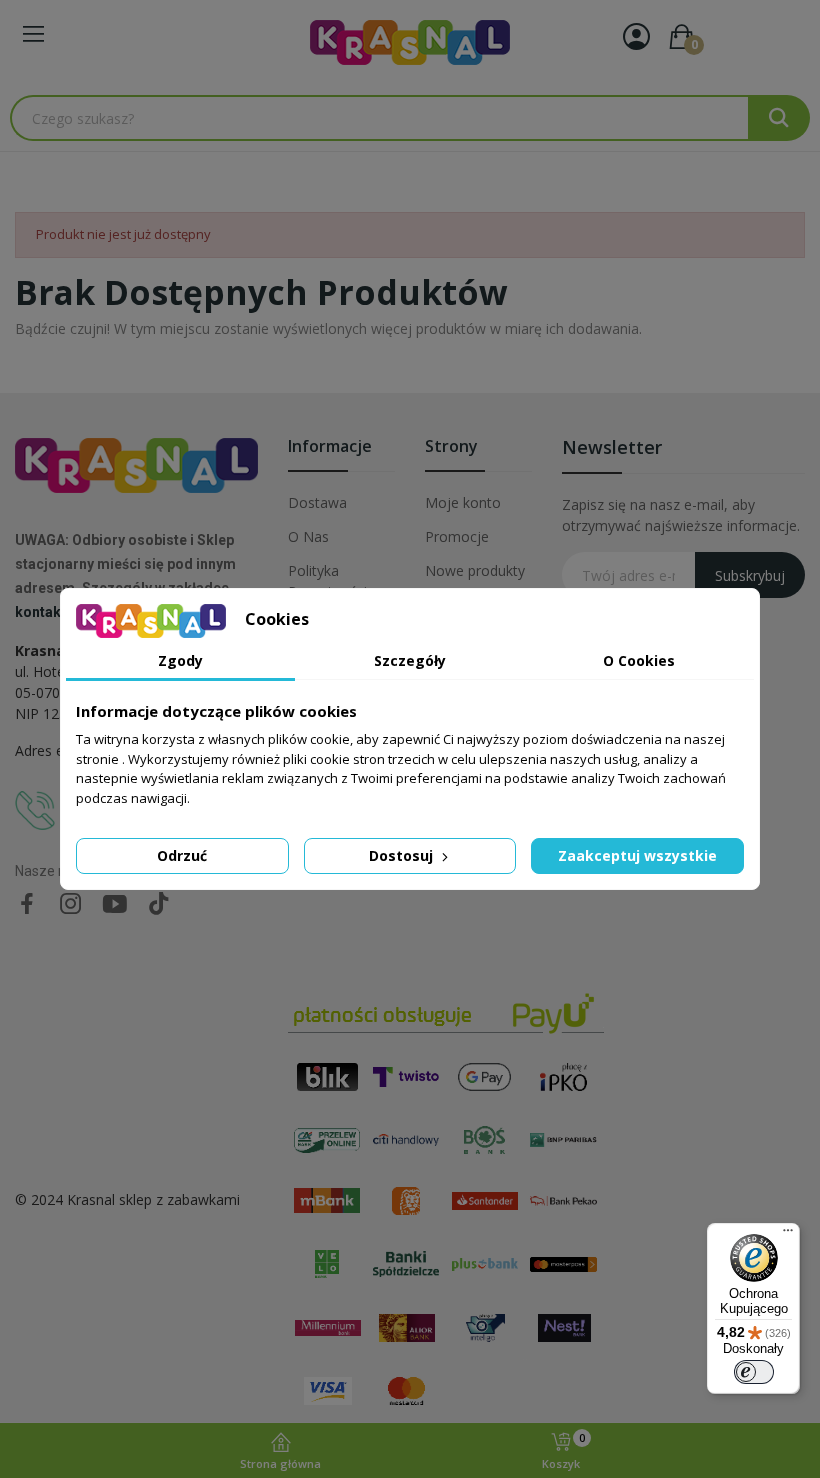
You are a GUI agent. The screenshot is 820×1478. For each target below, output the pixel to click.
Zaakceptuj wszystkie (637, 855)
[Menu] (788, 1235)
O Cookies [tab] (639, 660)
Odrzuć (182, 855)
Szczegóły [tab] (410, 660)
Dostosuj (403, 855)
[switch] (754, 1372)
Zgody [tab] (180, 660)
